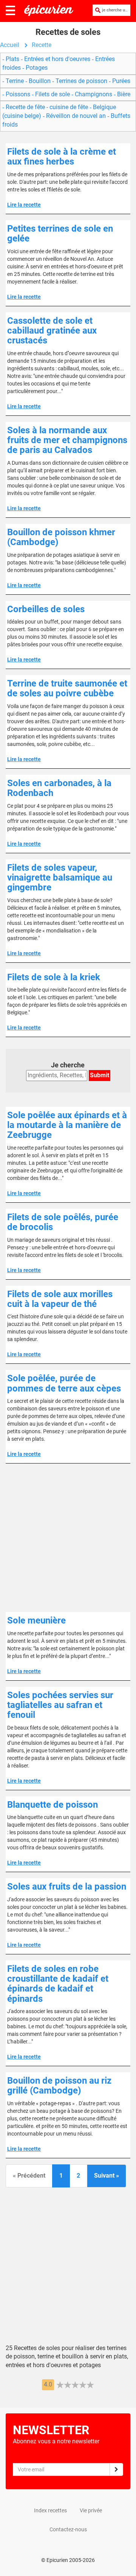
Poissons (18, 94)
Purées (121, 81)
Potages (36, 68)
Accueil (10, 45)
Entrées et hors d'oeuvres (57, 59)
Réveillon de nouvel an (76, 116)
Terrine (15, 81)
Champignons (93, 94)
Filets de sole (53, 94)
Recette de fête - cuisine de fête (47, 107)
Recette (42, 45)
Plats (12, 59)
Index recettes (50, 2510)
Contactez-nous (68, 2529)
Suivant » (107, 2176)
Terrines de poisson (81, 81)
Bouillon (40, 81)
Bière (123, 94)
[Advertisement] (68, 1538)
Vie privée (91, 2510)
